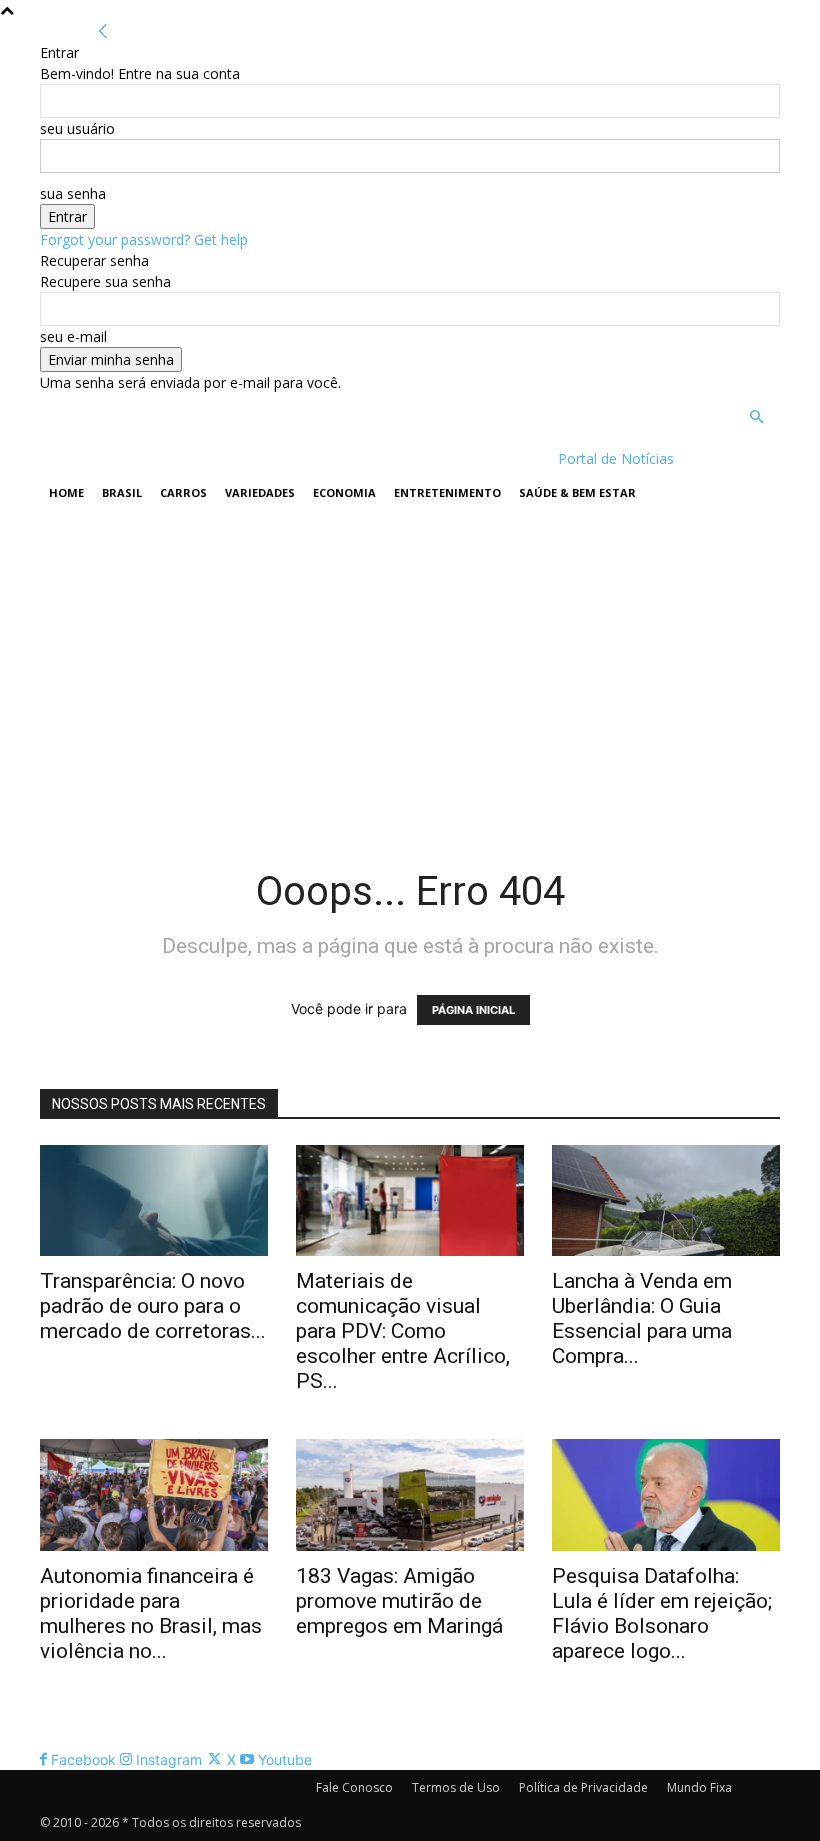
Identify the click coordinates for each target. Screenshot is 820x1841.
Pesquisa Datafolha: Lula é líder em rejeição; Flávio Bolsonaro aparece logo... (662, 1613)
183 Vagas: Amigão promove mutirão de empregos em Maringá (399, 1601)
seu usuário (77, 128)
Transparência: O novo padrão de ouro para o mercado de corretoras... (153, 1306)
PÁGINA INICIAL (473, 1010)
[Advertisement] (410, 667)
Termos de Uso (456, 1787)
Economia (344, 492)
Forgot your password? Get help (144, 239)
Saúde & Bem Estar (577, 492)
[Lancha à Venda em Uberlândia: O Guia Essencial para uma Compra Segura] (666, 1201)
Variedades (260, 492)
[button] (756, 417)
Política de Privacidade (583, 1787)
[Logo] (169, 458)
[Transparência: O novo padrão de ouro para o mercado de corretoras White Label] (154, 1201)
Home (66, 492)
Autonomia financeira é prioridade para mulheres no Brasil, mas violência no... (151, 1613)
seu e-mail (73, 336)
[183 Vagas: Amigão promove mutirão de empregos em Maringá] (410, 1495)
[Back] (103, 31)
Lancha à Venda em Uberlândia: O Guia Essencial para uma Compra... (642, 1318)
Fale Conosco (354, 1787)
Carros (183, 492)
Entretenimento (447, 492)
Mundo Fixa (699, 1787)
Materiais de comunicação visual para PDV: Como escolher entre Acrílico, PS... (403, 1331)
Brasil (122, 492)
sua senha (73, 193)
